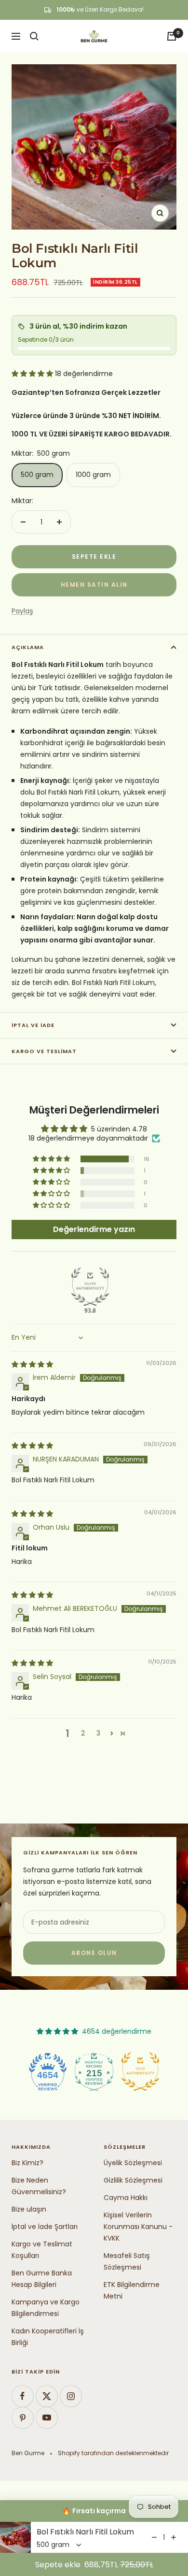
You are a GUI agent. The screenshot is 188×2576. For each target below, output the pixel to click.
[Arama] (34, 36)
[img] (32, 1364)
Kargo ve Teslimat (44, 1051)
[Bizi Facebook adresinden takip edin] (22, 2396)
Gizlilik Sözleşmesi (133, 2180)
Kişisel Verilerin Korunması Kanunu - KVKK (138, 2227)
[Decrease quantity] (154, 2537)
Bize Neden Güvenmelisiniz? (39, 2186)
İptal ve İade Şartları (45, 2227)
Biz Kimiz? (27, 2163)
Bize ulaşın (29, 2209)
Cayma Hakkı (126, 2198)
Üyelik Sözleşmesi (133, 2163)
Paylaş (22, 611)
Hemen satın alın (94, 585)
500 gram (37, 475)
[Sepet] (172, 36)
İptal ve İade (33, 1025)
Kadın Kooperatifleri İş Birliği (48, 2337)
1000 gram (93, 475)
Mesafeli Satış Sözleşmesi (127, 2261)
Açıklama (28, 647)
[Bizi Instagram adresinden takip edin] (71, 2396)
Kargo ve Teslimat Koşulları (42, 2250)
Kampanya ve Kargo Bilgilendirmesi (46, 2308)
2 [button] (83, 1733)
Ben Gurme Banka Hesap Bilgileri (42, 2279)
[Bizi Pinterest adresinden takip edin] (22, 2418)
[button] (33, 374)
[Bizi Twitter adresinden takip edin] (47, 2396)
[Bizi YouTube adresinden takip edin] (47, 2418)
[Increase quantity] (174, 2537)
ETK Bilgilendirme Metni (132, 2290)
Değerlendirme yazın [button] (94, 1229)
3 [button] (98, 1733)
